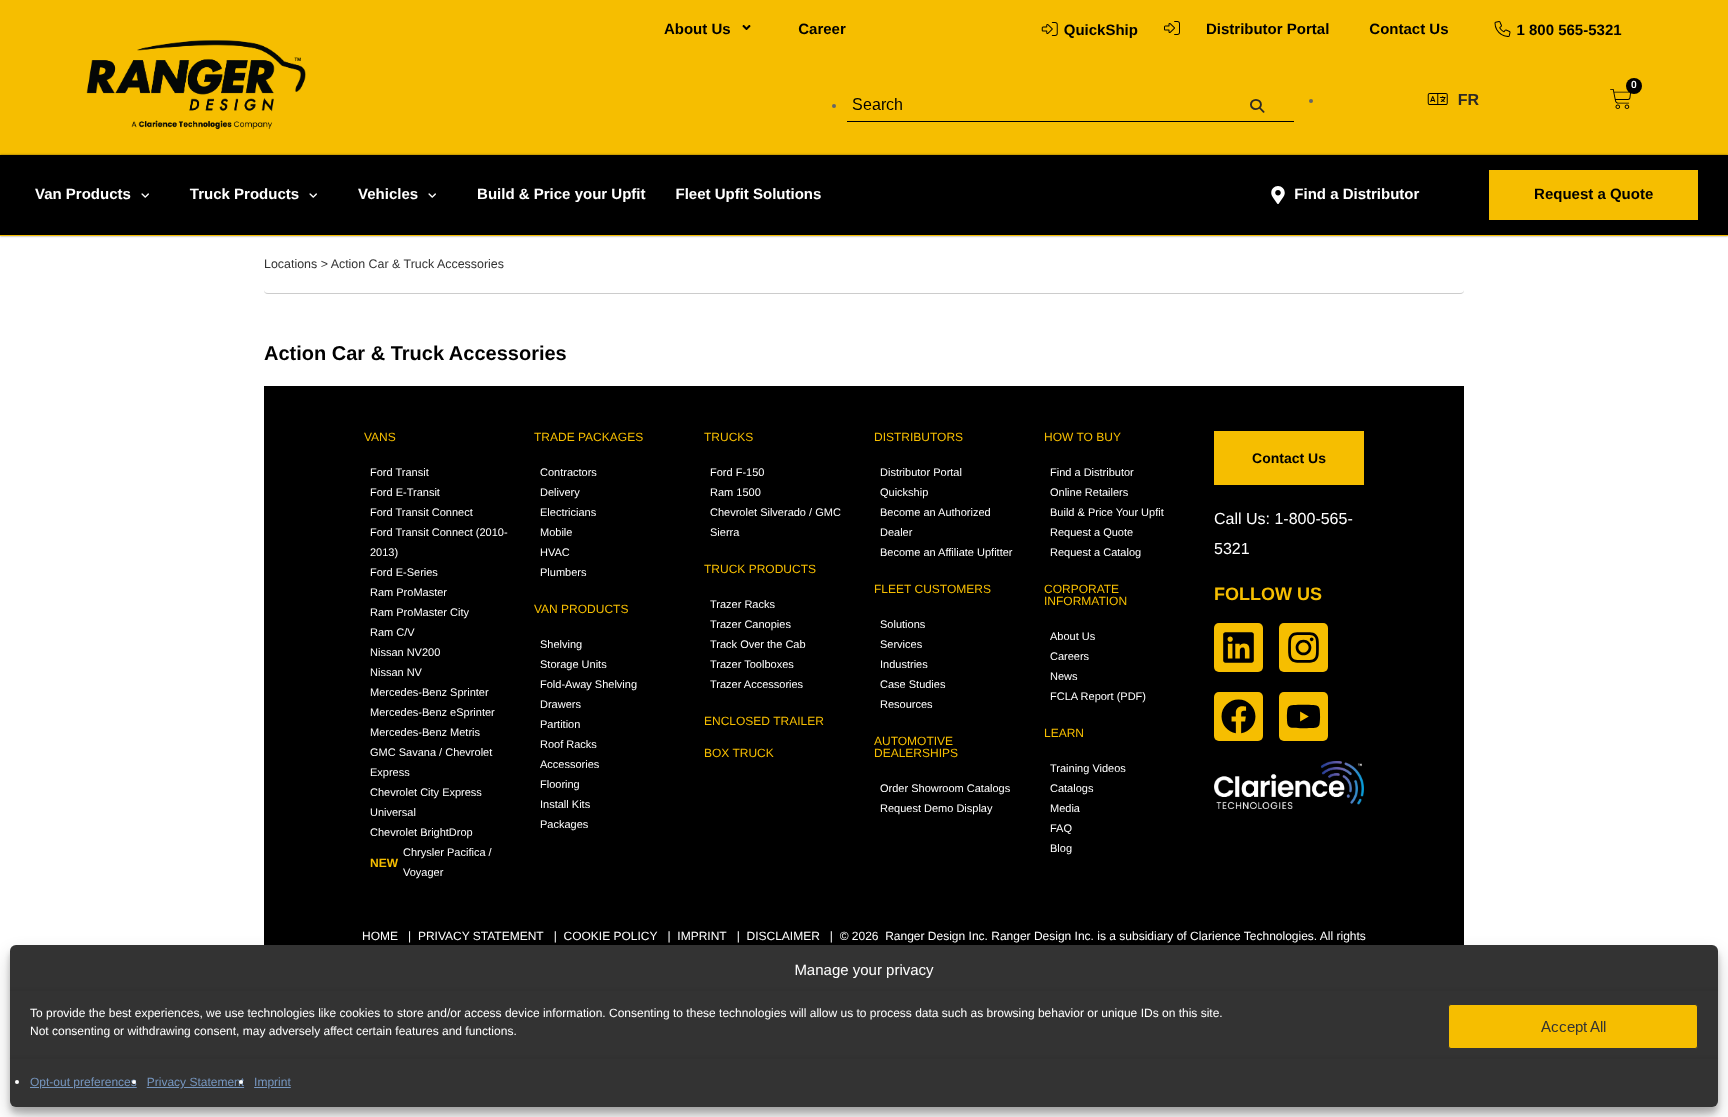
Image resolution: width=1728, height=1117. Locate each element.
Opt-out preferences (83, 1082)
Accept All (1573, 1026)
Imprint (272, 1082)
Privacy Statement (195, 1082)
